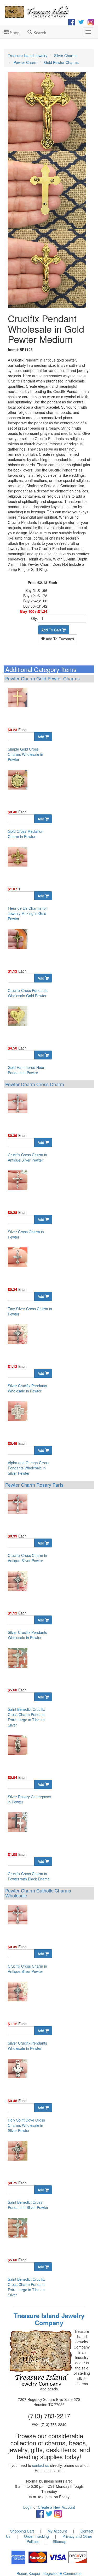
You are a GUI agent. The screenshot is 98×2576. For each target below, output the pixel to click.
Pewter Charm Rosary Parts (34, 1485)
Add (41, 737)
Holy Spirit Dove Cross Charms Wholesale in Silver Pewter (26, 2125)
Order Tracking (36, 2536)
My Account (57, 2531)
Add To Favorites (59, 639)
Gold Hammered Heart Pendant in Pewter (27, 1070)
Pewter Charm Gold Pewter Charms (42, 678)
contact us (41, 2465)
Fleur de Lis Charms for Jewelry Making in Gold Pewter (27, 913)
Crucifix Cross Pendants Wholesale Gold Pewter (28, 993)
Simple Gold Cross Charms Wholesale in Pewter (25, 754)
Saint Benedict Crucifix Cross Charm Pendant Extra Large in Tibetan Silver (26, 1717)
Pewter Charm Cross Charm (35, 1084)
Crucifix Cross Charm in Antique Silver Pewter (27, 1157)
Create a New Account (56, 2507)
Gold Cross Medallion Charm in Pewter (26, 834)
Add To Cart (52, 630)
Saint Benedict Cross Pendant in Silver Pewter (28, 2205)
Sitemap (60, 2541)
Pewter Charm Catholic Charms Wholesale (38, 1893)
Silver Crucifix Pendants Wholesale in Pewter (27, 1388)
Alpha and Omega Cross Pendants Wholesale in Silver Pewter (28, 1468)
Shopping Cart (22, 2531)
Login (28, 2507)
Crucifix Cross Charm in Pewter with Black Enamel (29, 1876)
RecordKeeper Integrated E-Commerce (49, 2573)
